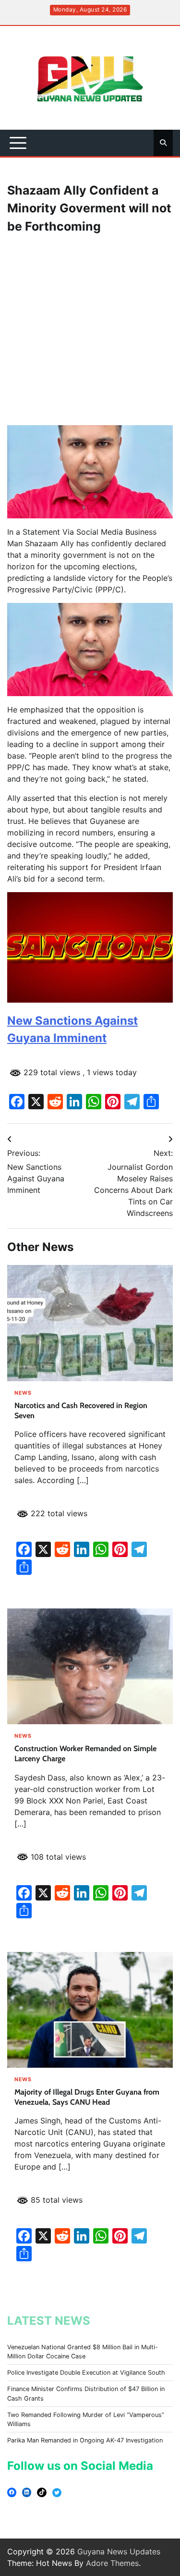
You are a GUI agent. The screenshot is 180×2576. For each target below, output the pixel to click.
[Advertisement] (90, 330)
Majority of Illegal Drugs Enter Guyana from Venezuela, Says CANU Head (87, 2097)
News (23, 1393)
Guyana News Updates (119, 2551)
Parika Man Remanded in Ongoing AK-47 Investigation (85, 2440)
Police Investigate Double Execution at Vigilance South (86, 2373)
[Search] (163, 143)
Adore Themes (112, 2563)
